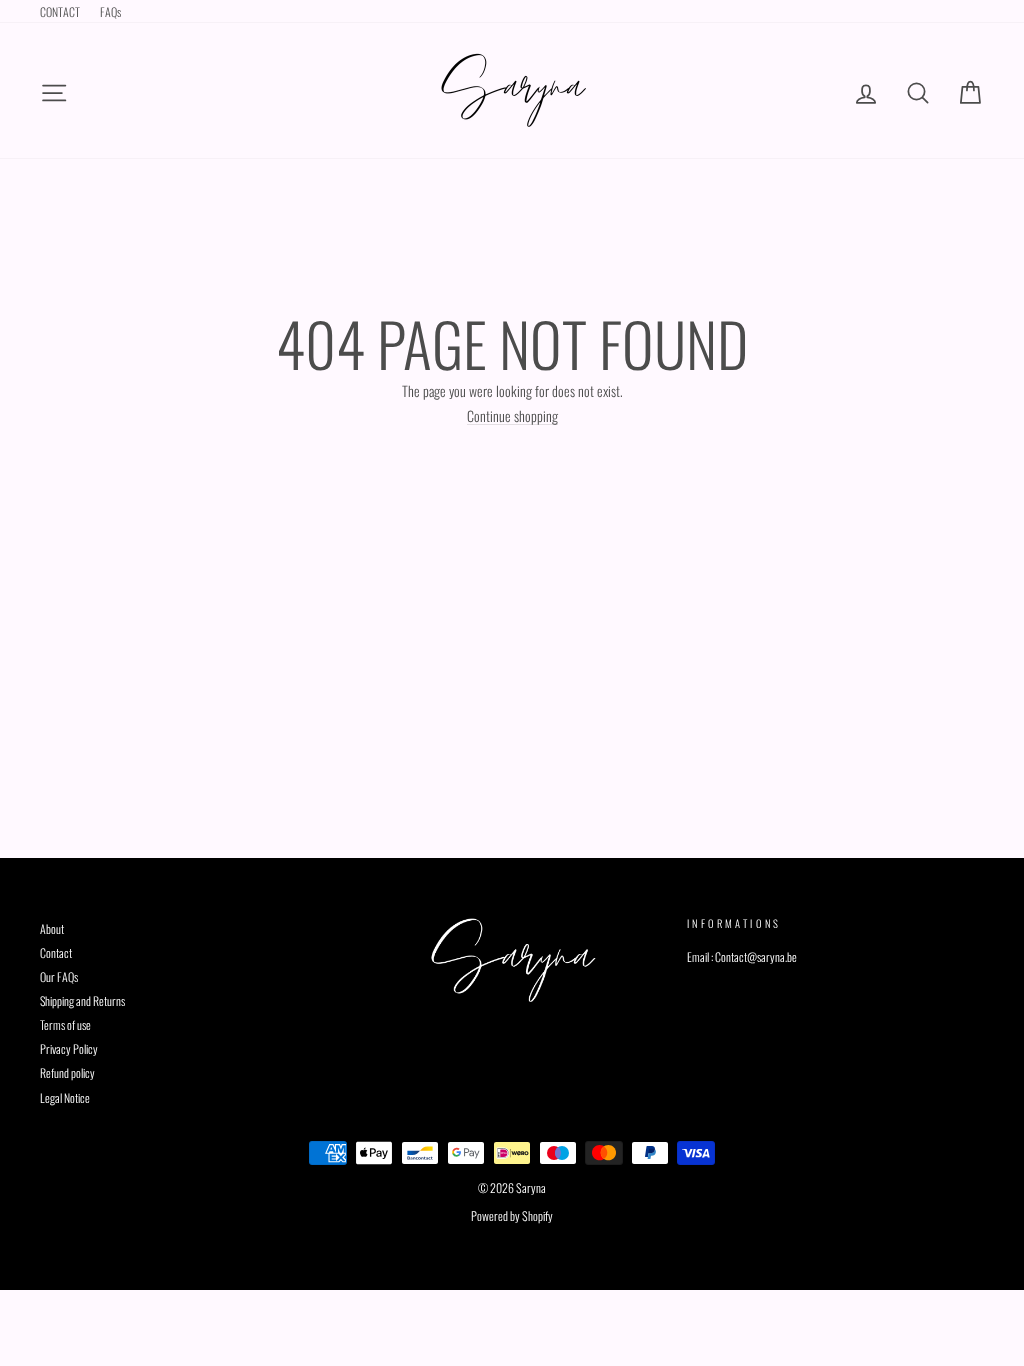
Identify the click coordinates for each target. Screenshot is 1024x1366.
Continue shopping (512, 416)
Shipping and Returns (82, 1000)
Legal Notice (65, 1097)
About (52, 928)
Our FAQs (59, 976)
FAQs (110, 11)
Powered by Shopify (512, 1215)
